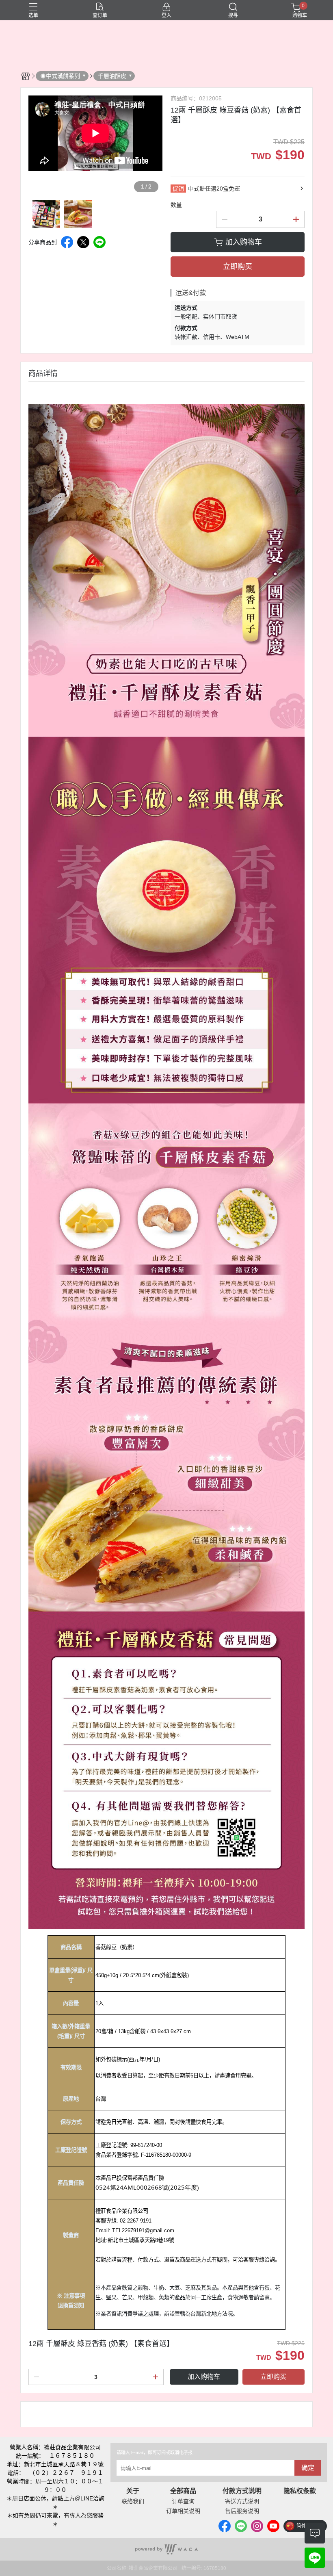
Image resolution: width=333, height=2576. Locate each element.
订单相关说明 (183, 2511)
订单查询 (183, 2501)
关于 (133, 2491)
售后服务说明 (242, 2511)
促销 (178, 189)
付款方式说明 (242, 2491)
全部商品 (183, 2491)
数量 (176, 205)
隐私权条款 (300, 2491)
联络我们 (133, 2501)
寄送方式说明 (242, 2501)
